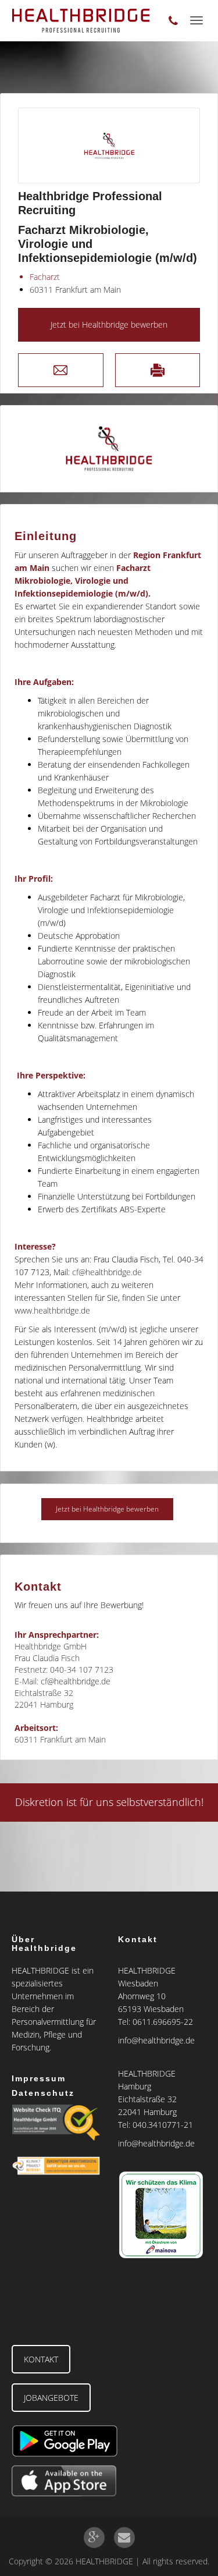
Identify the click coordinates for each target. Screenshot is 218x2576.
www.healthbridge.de (52, 1310)
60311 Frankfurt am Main (75, 290)
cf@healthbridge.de (107, 1272)
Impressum (39, 2078)
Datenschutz (43, 2093)
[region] (109, 449)
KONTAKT (41, 2359)
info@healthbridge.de (156, 2040)
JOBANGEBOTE (51, 2398)
